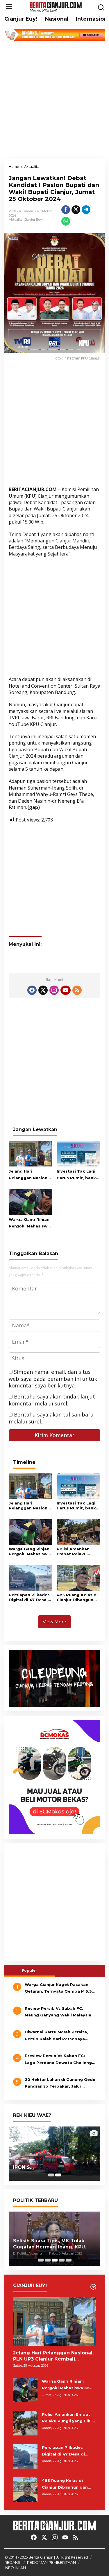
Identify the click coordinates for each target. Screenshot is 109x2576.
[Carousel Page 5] (69, 2260)
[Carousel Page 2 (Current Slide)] (58, 2175)
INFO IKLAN (15, 2568)
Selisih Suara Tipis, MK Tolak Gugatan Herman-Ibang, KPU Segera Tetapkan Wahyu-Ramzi (53, 2244)
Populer (30, 1970)
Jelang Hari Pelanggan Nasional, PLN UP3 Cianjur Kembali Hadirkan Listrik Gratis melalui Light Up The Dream (31, 1175)
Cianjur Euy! (33, 220)
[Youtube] (65, 990)
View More (54, 1622)
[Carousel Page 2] (48, 2260)
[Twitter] (43, 990)
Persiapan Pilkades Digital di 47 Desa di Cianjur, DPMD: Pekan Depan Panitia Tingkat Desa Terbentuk (30, 1597)
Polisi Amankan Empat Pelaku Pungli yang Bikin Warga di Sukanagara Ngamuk (75, 1552)
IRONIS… (23, 2167)
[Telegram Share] (86, 210)
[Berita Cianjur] (56, 6)
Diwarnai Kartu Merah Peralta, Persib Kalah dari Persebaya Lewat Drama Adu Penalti (56, 2036)
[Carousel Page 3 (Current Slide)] (55, 2260)
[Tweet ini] (76, 210)
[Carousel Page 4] (62, 2260)
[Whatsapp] (66, 221)
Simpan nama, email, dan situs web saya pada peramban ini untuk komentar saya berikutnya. (53, 1379)
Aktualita (16, 220)
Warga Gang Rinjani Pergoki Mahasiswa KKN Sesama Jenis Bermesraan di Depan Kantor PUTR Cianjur (30, 1223)
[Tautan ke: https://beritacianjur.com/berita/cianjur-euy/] (93, 2287)
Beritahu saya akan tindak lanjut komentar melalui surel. (52, 1400)
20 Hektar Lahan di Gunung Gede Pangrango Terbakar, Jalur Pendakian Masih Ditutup (60, 2084)
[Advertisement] (54, 100)
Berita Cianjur (41, 2557)
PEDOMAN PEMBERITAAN (51, 2562)
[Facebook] (32, 990)
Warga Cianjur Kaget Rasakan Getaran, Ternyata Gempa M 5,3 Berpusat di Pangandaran (58, 1989)
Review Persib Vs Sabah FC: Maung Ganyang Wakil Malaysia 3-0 (58, 2012)
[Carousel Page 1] (51, 2175)
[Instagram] (54, 990)
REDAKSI (13, 2562)
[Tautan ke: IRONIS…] (54, 2154)
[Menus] (9, 7)
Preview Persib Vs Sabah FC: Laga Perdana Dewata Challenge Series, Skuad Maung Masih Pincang (60, 2060)
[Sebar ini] (66, 210)
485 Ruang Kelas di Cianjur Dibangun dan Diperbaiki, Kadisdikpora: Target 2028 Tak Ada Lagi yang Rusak (77, 1597)
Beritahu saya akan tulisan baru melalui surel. (51, 1418)
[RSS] (77, 990)
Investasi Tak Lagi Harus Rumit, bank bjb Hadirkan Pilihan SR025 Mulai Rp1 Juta (78, 1175)
